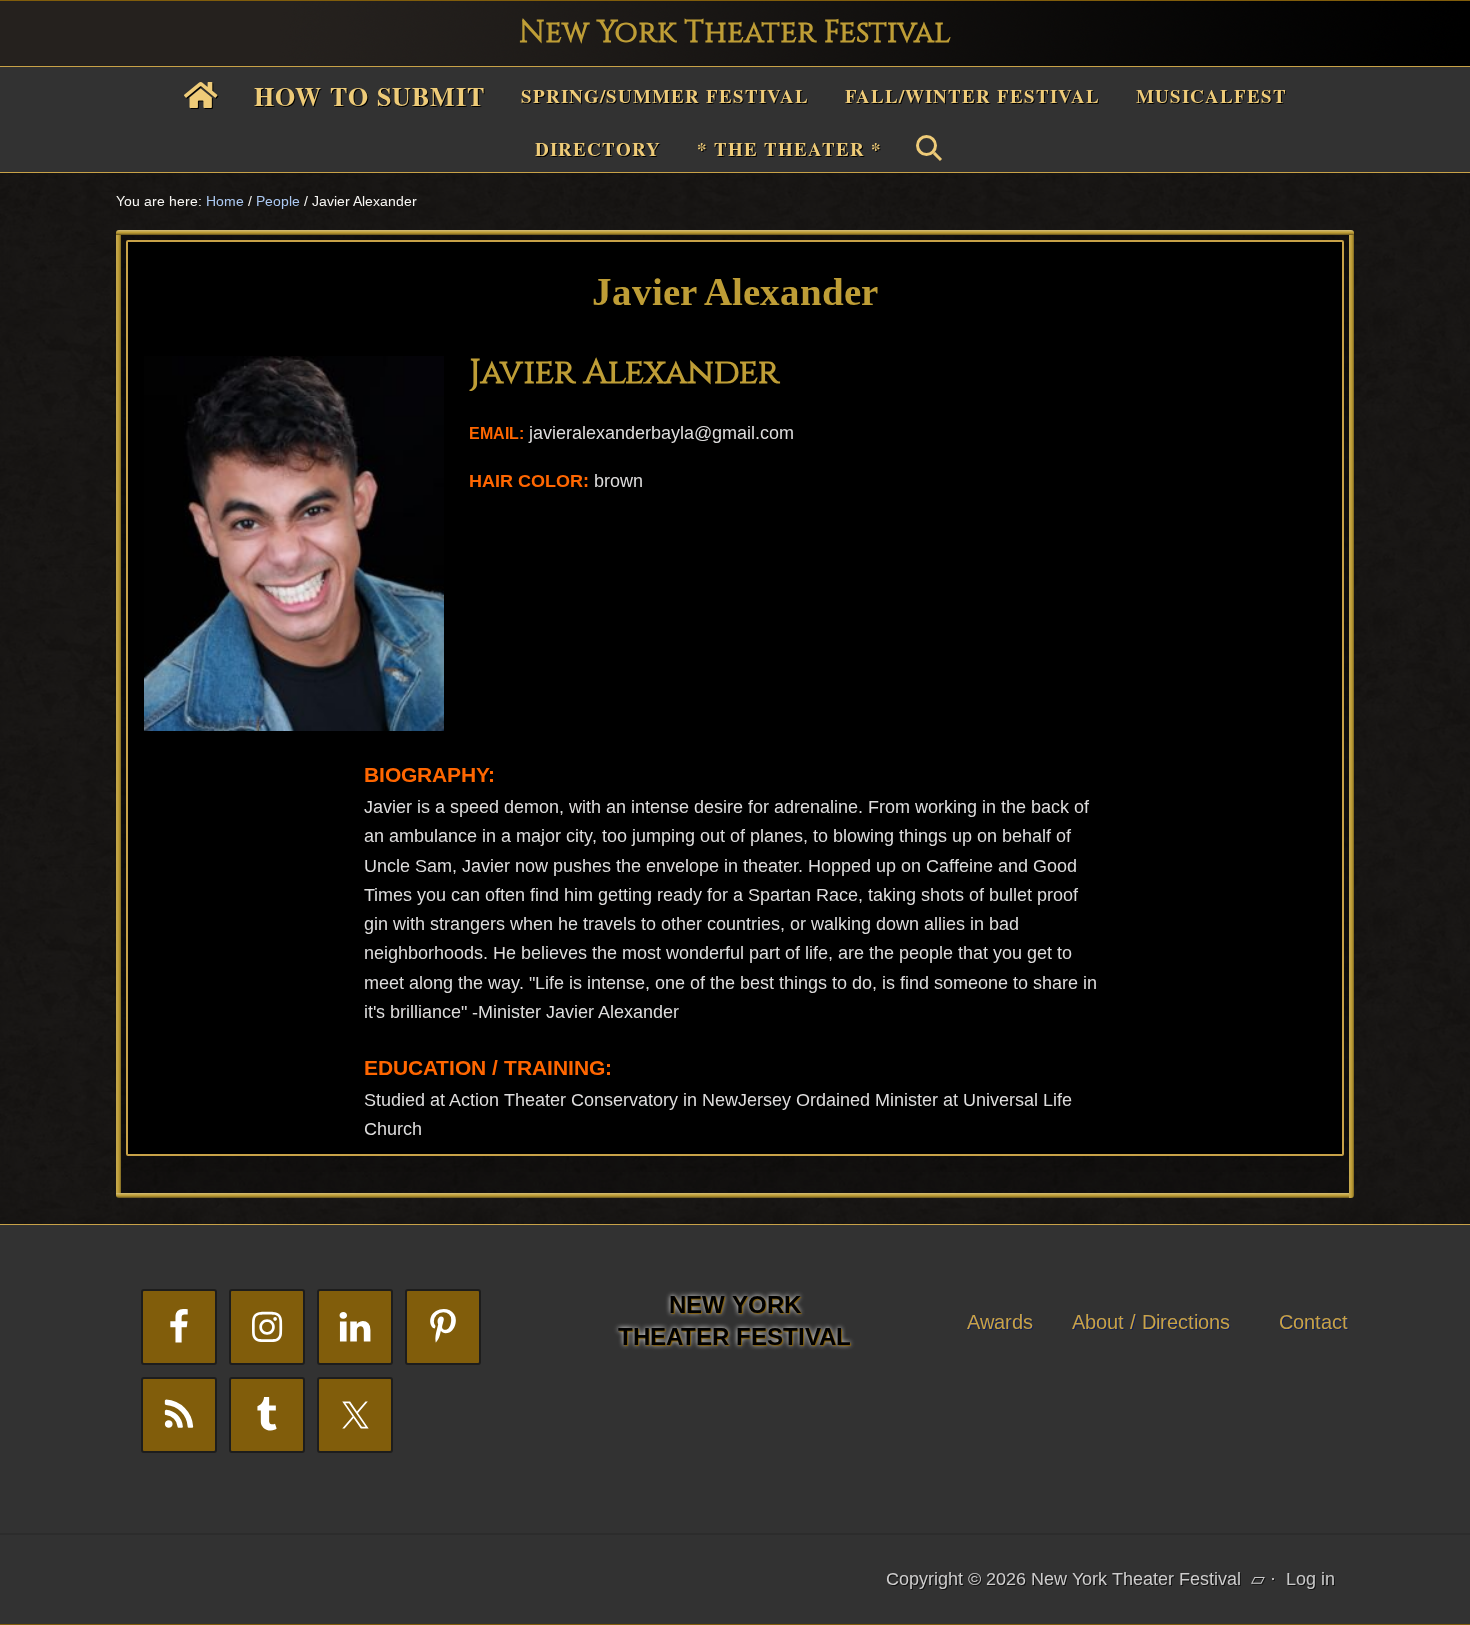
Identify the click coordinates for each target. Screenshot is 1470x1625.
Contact (1313, 1322)
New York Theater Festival (735, 33)
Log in (1310, 1579)
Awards (1000, 1322)
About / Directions (1151, 1322)
